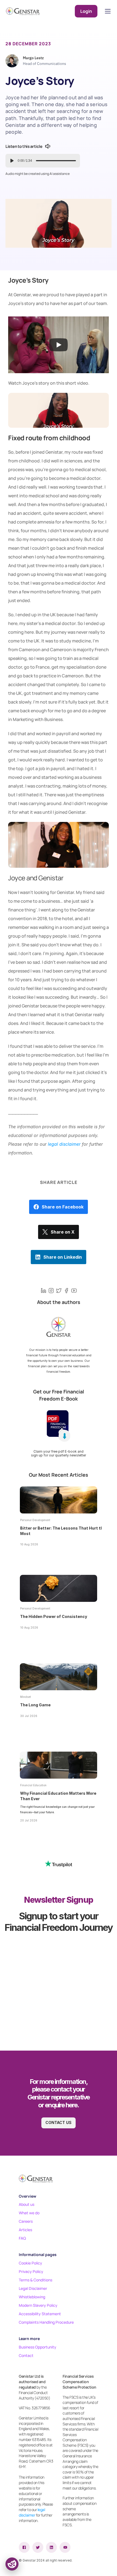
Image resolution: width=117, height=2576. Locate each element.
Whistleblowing (32, 2297)
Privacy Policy (31, 2271)
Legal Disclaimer (33, 2288)
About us (27, 2204)
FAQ (22, 2238)
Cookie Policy (30, 2263)
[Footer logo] (36, 2179)
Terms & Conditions (36, 2280)
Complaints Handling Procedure (46, 2322)
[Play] (59, 345)
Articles (25, 2230)
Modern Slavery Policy (38, 2305)
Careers (26, 2221)
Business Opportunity (38, 2347)
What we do (29, 2213)
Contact (26, 2355)
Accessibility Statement (40, 2314)
